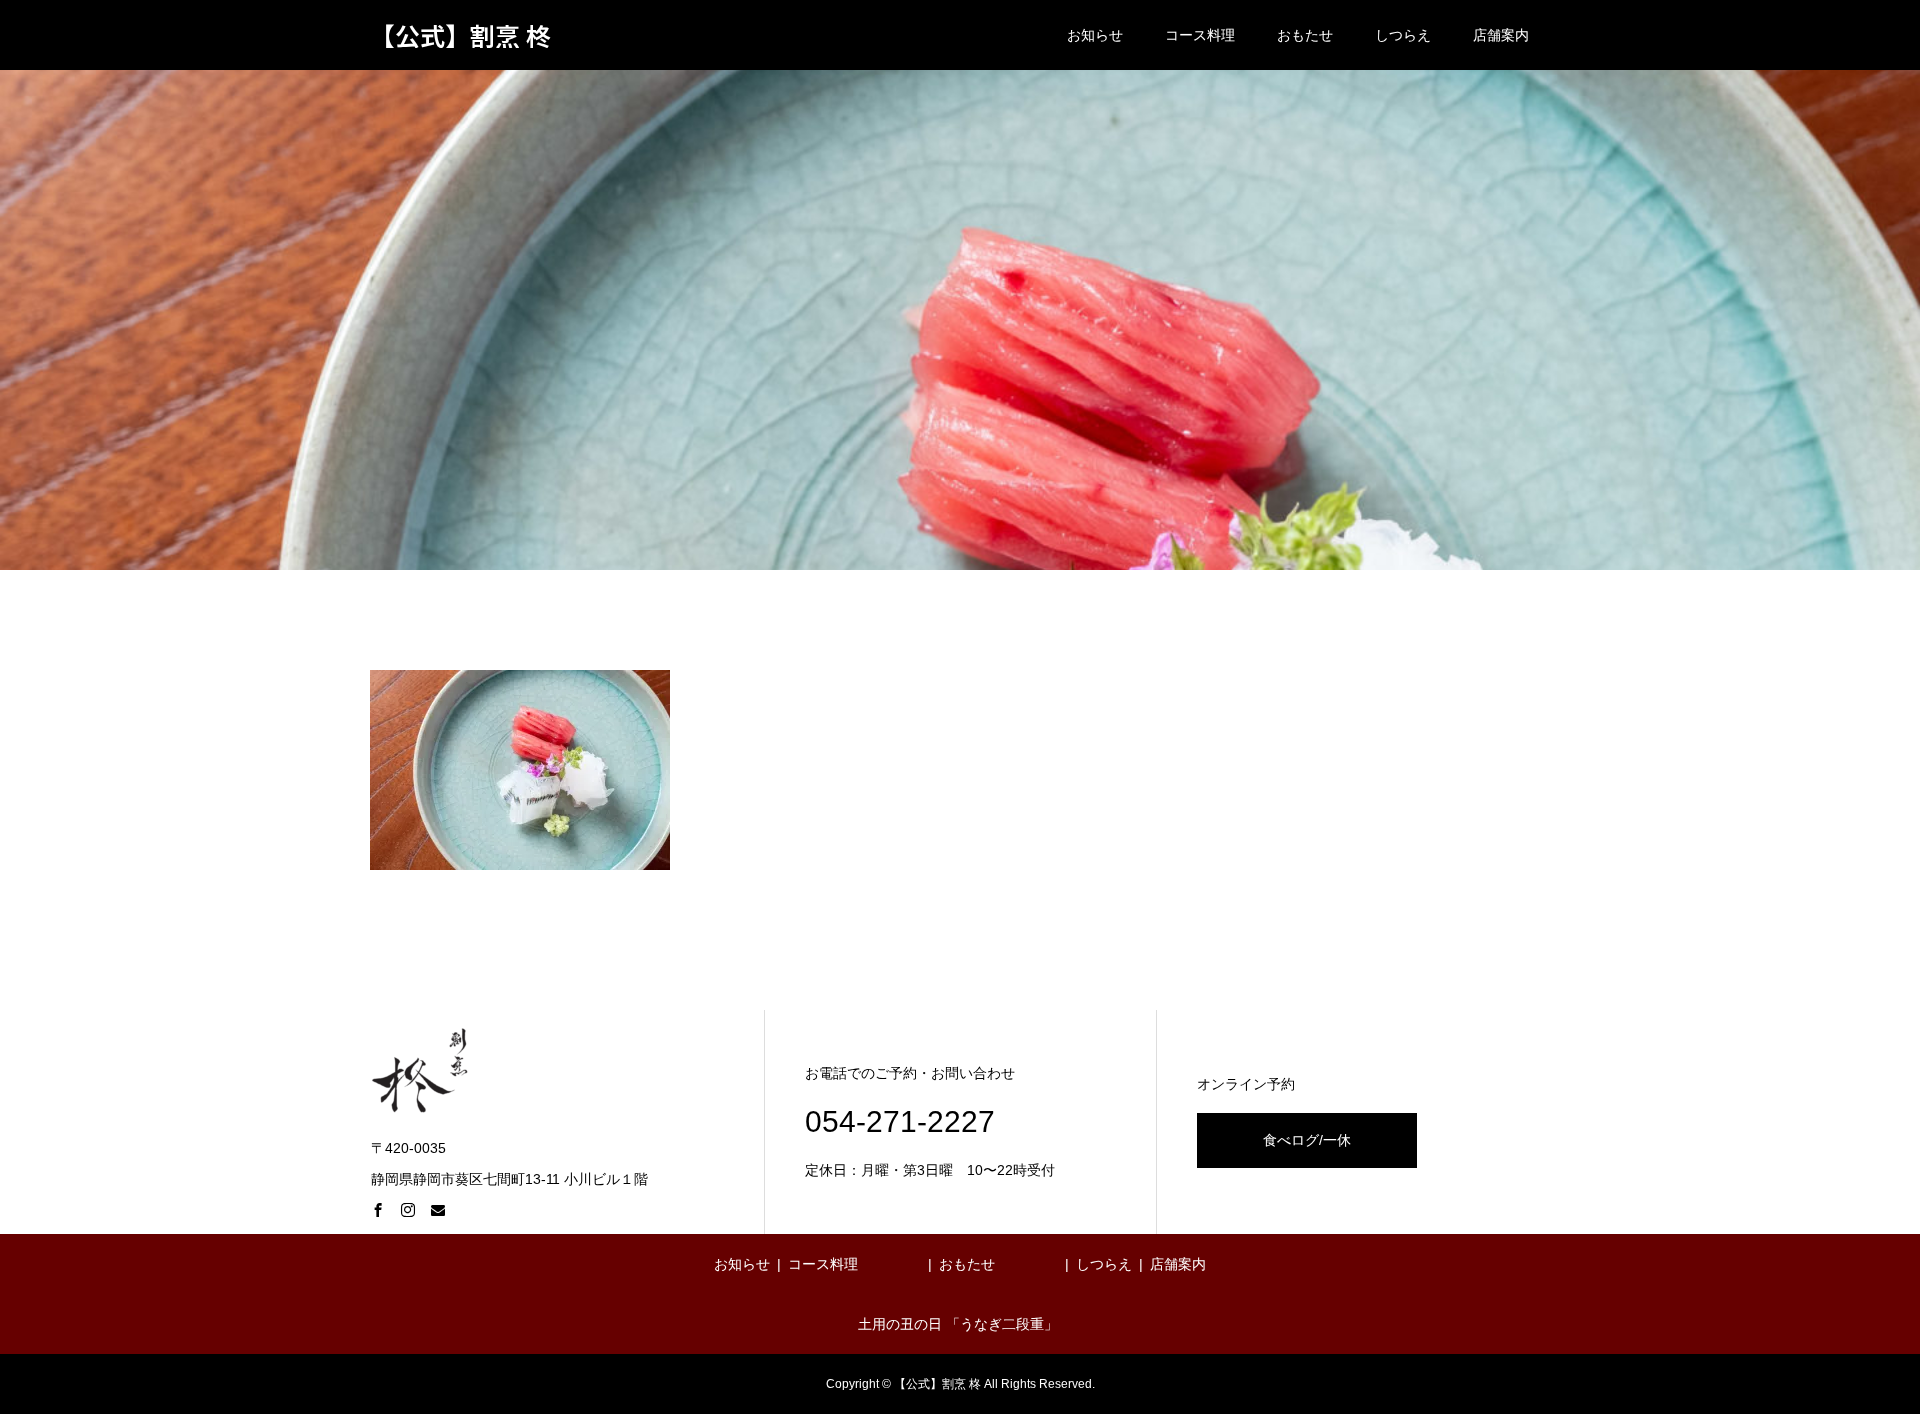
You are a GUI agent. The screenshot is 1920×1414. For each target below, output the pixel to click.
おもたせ (1305, 35)
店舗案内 (1501, 35)
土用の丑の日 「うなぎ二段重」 (958, 1324)
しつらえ (1403, 35)
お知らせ (1095, 35)
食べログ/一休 (1307, 1140)
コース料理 (1200, 35)
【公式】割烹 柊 (460, 35)
